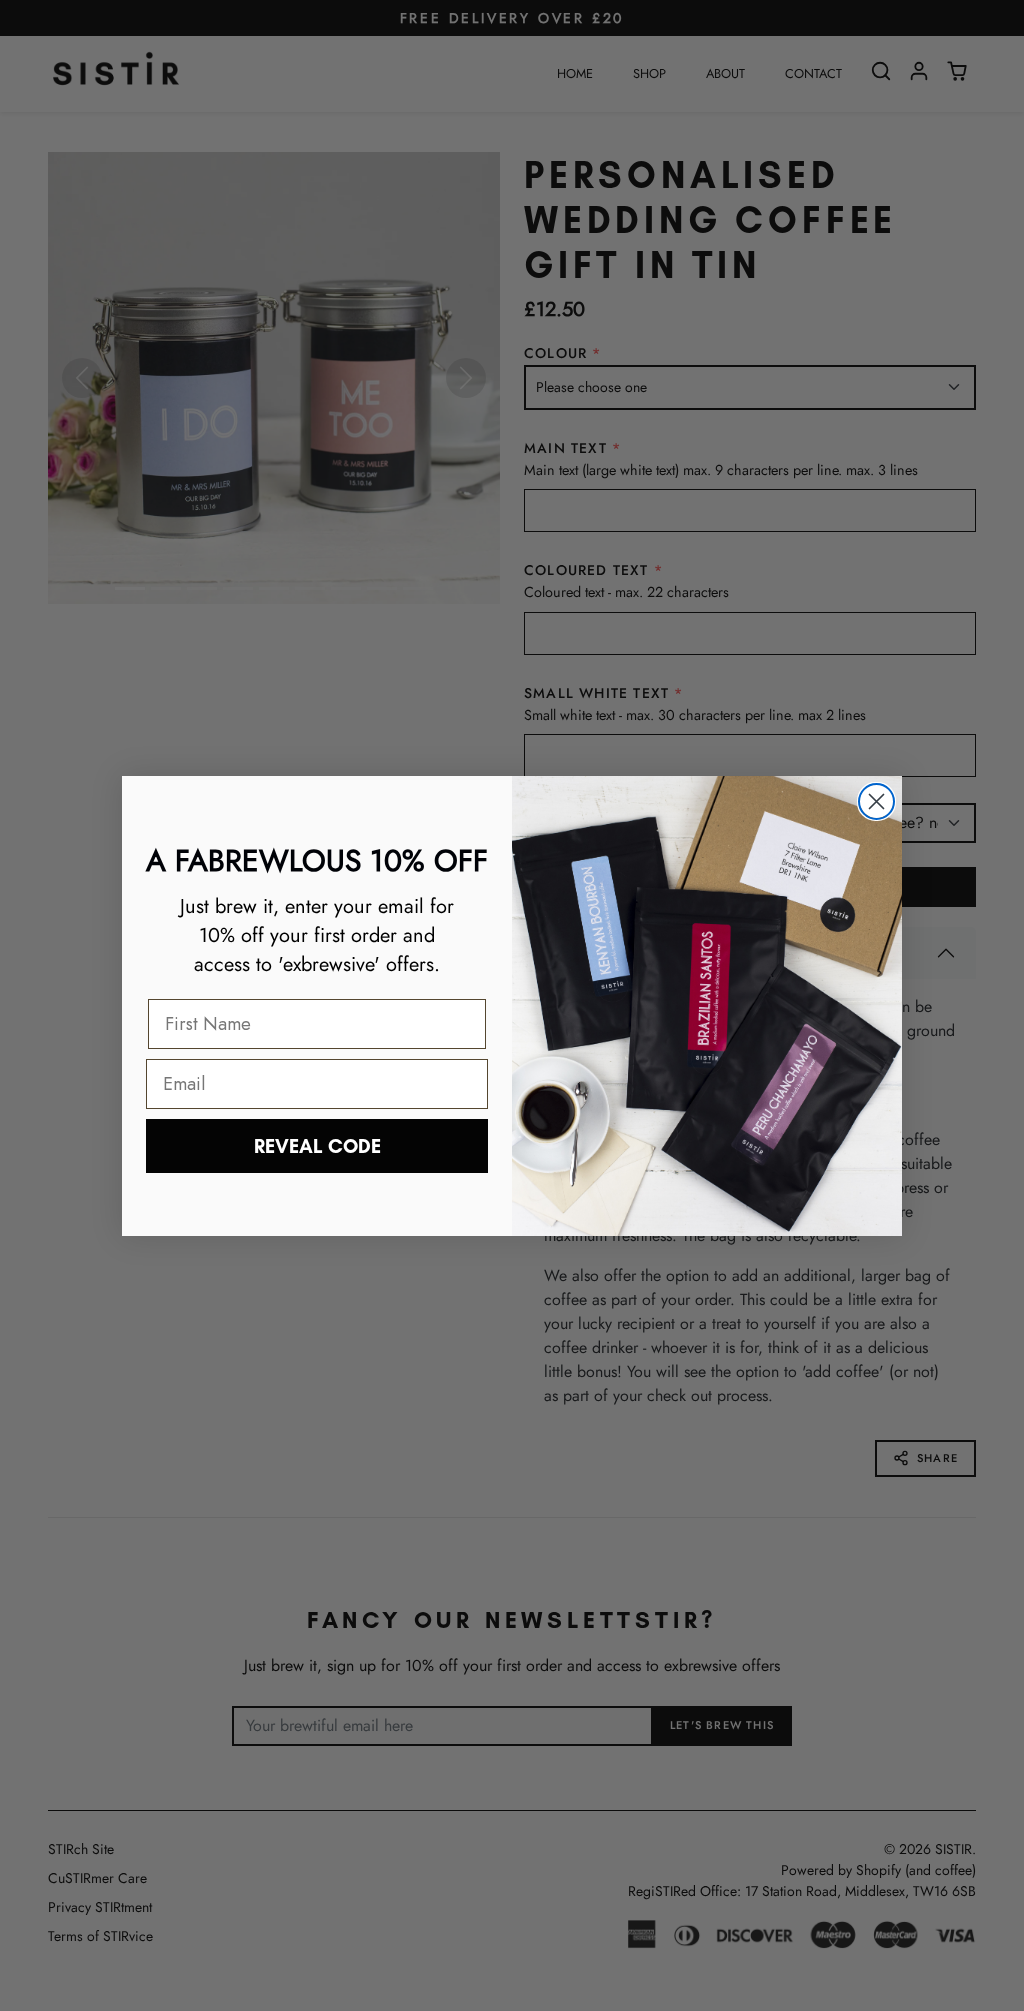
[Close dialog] (876, 801)
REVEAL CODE (317, 1146)
